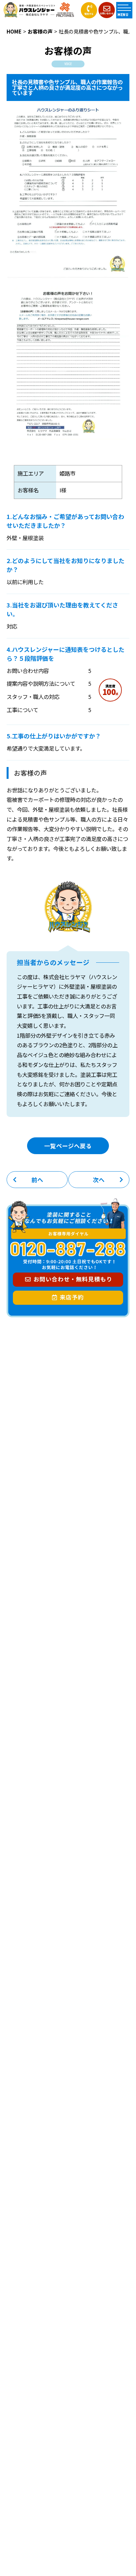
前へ (37, 1180)
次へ (99, 1180)
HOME (14, 31)
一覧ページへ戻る (68, 1146)
